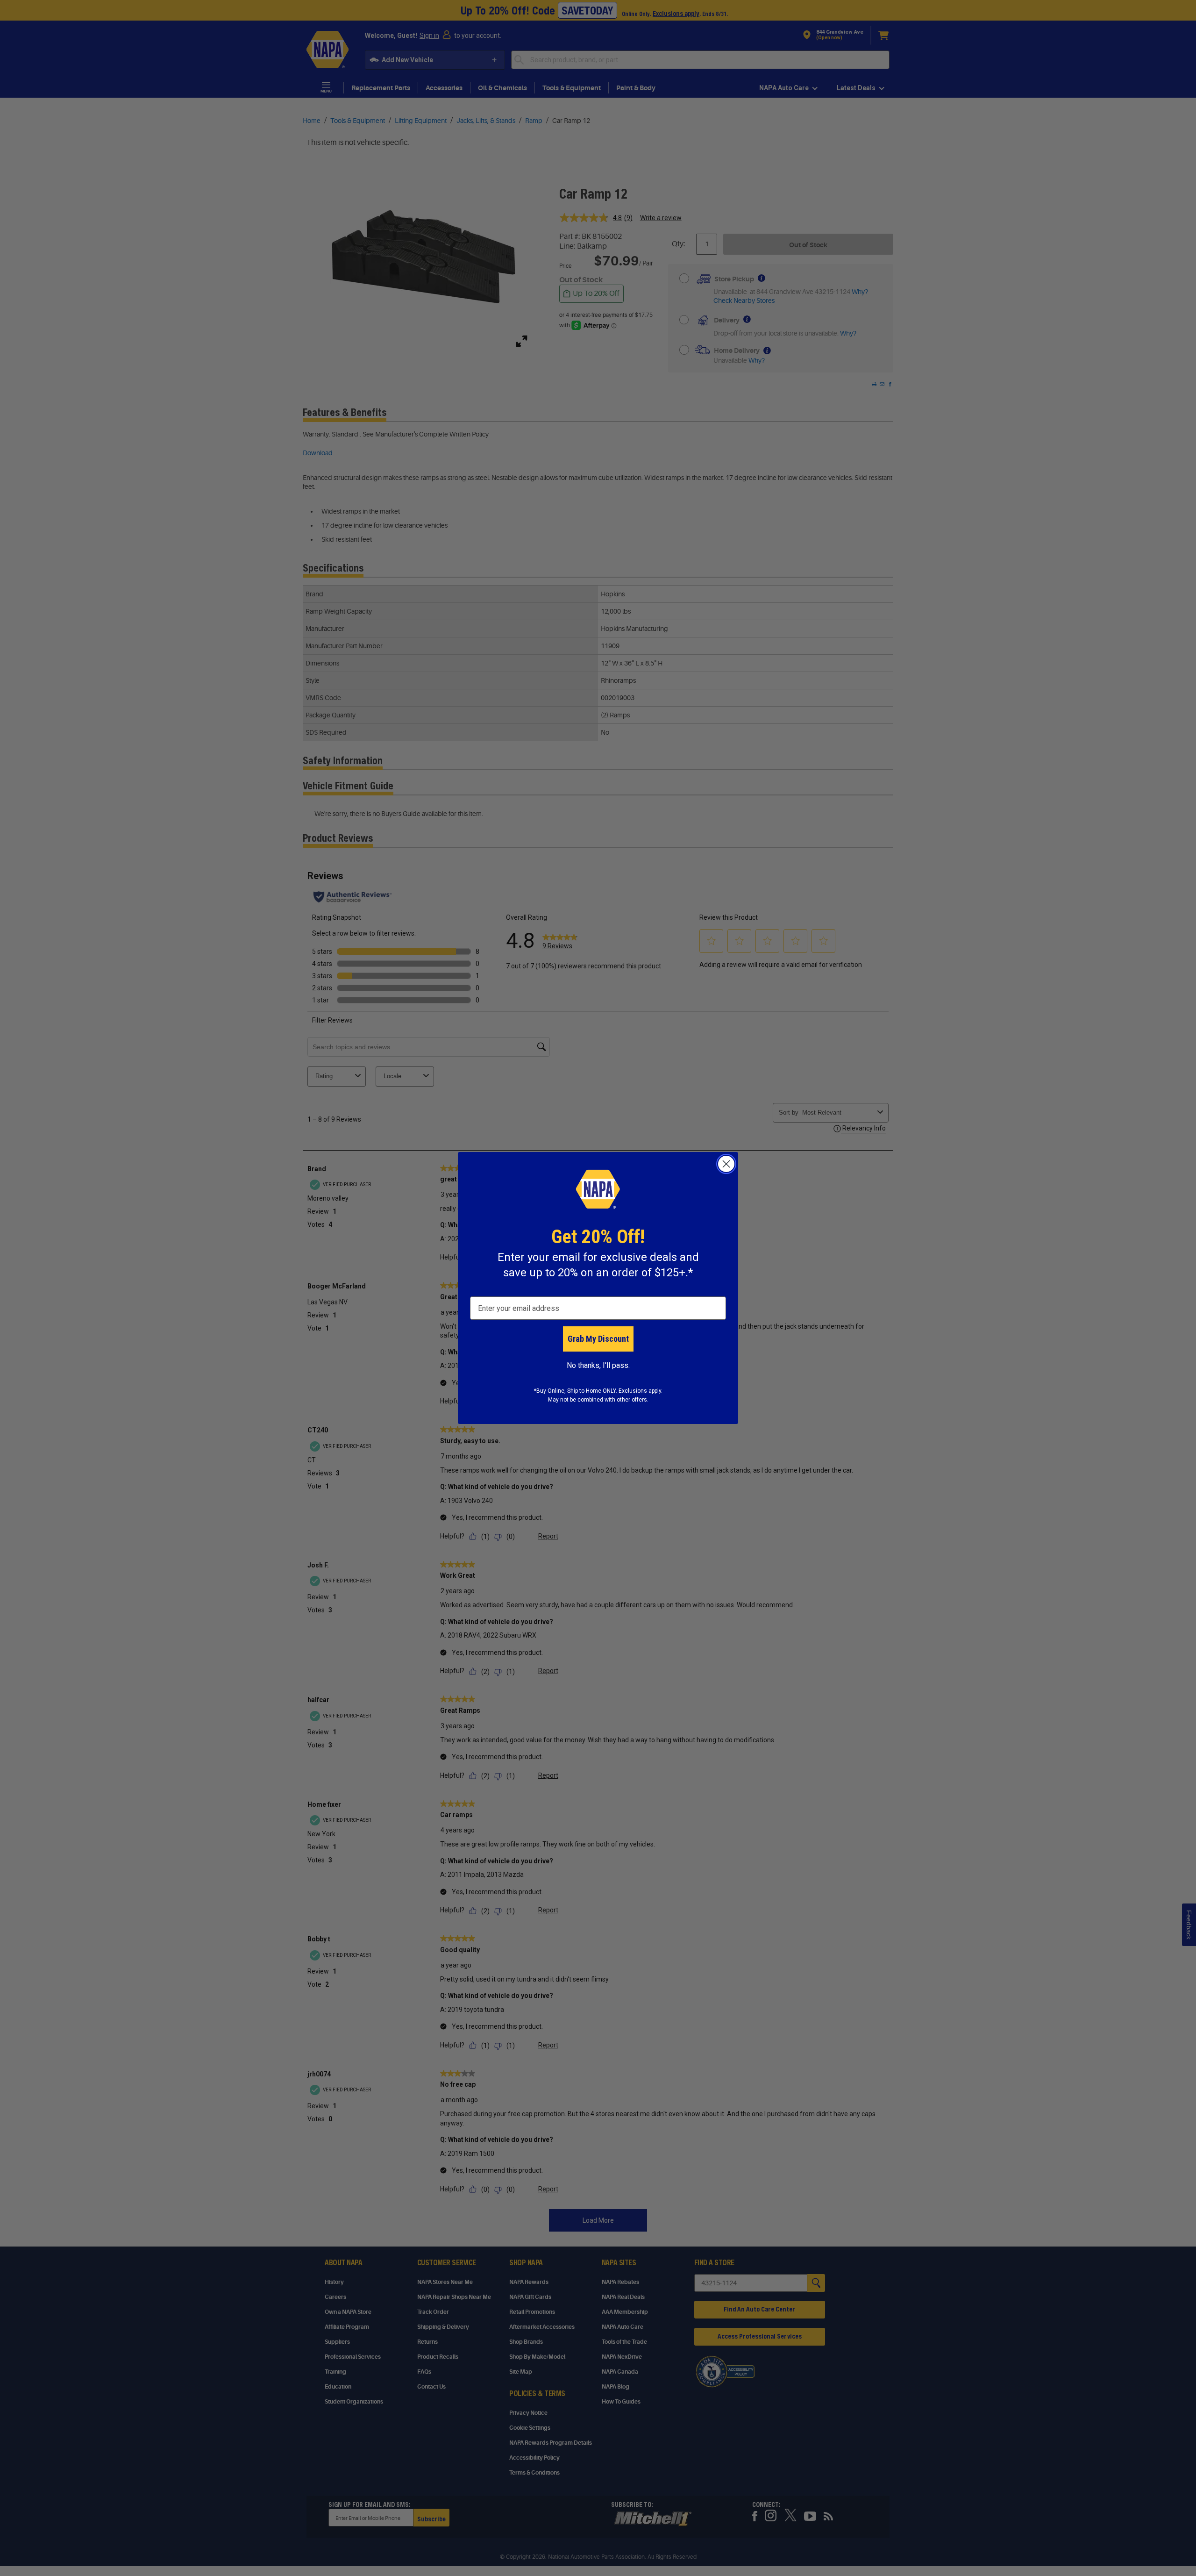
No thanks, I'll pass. (598, 1365)
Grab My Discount (598, 1339)
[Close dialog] (726, 1164)
